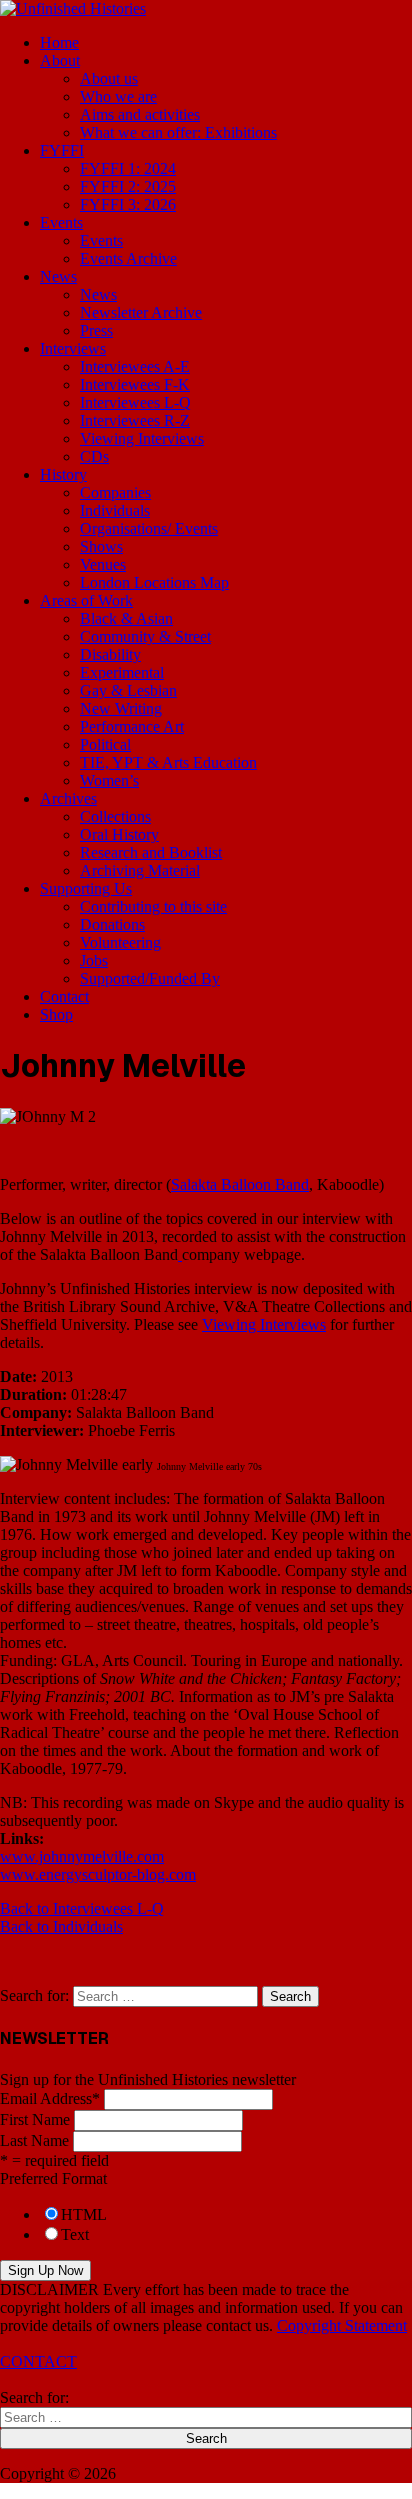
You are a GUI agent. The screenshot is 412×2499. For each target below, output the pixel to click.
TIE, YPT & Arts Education (168, 762)
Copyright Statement (342, 2325)
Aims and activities (140, 114)
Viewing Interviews (142, 438)
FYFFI (62, 150)
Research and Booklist (151, 852)
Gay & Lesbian (128, 690)
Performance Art (132, 726)
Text (75, 2234)
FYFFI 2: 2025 (128, 186)
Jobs (94, 960)
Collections (115, 816)
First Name (35, 2119)
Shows (101, 546)
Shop (56, 1014)
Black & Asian (126, 618)
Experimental (122, 672)
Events (61, 222)
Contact (64, 996)
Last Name (34, 2140)
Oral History (119, 834)
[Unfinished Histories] (73, 8)
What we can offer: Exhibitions (178, 132)
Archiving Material (140, 870)
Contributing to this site (153, 906)
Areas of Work (86, 600)
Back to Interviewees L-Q (82, 1908)
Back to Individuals (61, 1926)
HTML (84, 2214)
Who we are (118, 96)
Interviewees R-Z (135, 420)
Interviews (73, 348)
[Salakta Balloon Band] (180, 1254)
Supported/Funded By (150, 978)
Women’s (109, 780)
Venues (103, 564)
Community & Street (145, 636)
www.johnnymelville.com (82, 1856)
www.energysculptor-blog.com (98, 1874)
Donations (112, 924)
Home (59, 42)
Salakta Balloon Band (240, 1184)
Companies (115, 492)
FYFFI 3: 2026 (128, 204)
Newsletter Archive (141, 312)
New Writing (121, 708)
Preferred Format (53, 2178)
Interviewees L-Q (135, 402)
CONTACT (38, 2361)
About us (109, 78)
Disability (110, 654)
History (63, 474)
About (60, 60)
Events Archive (128, 258)
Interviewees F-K (135, 384)
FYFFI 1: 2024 (128, 168)
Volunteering (120, 942)
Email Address (50, 2098)
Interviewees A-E (135, 366)
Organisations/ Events (149, 528)
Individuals (115, 510)
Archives (68, 798)
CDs (94, 456)
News (58, 276)
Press (96, 330)
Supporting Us (86, 888)
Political (105, 744)
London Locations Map (154, 582)
